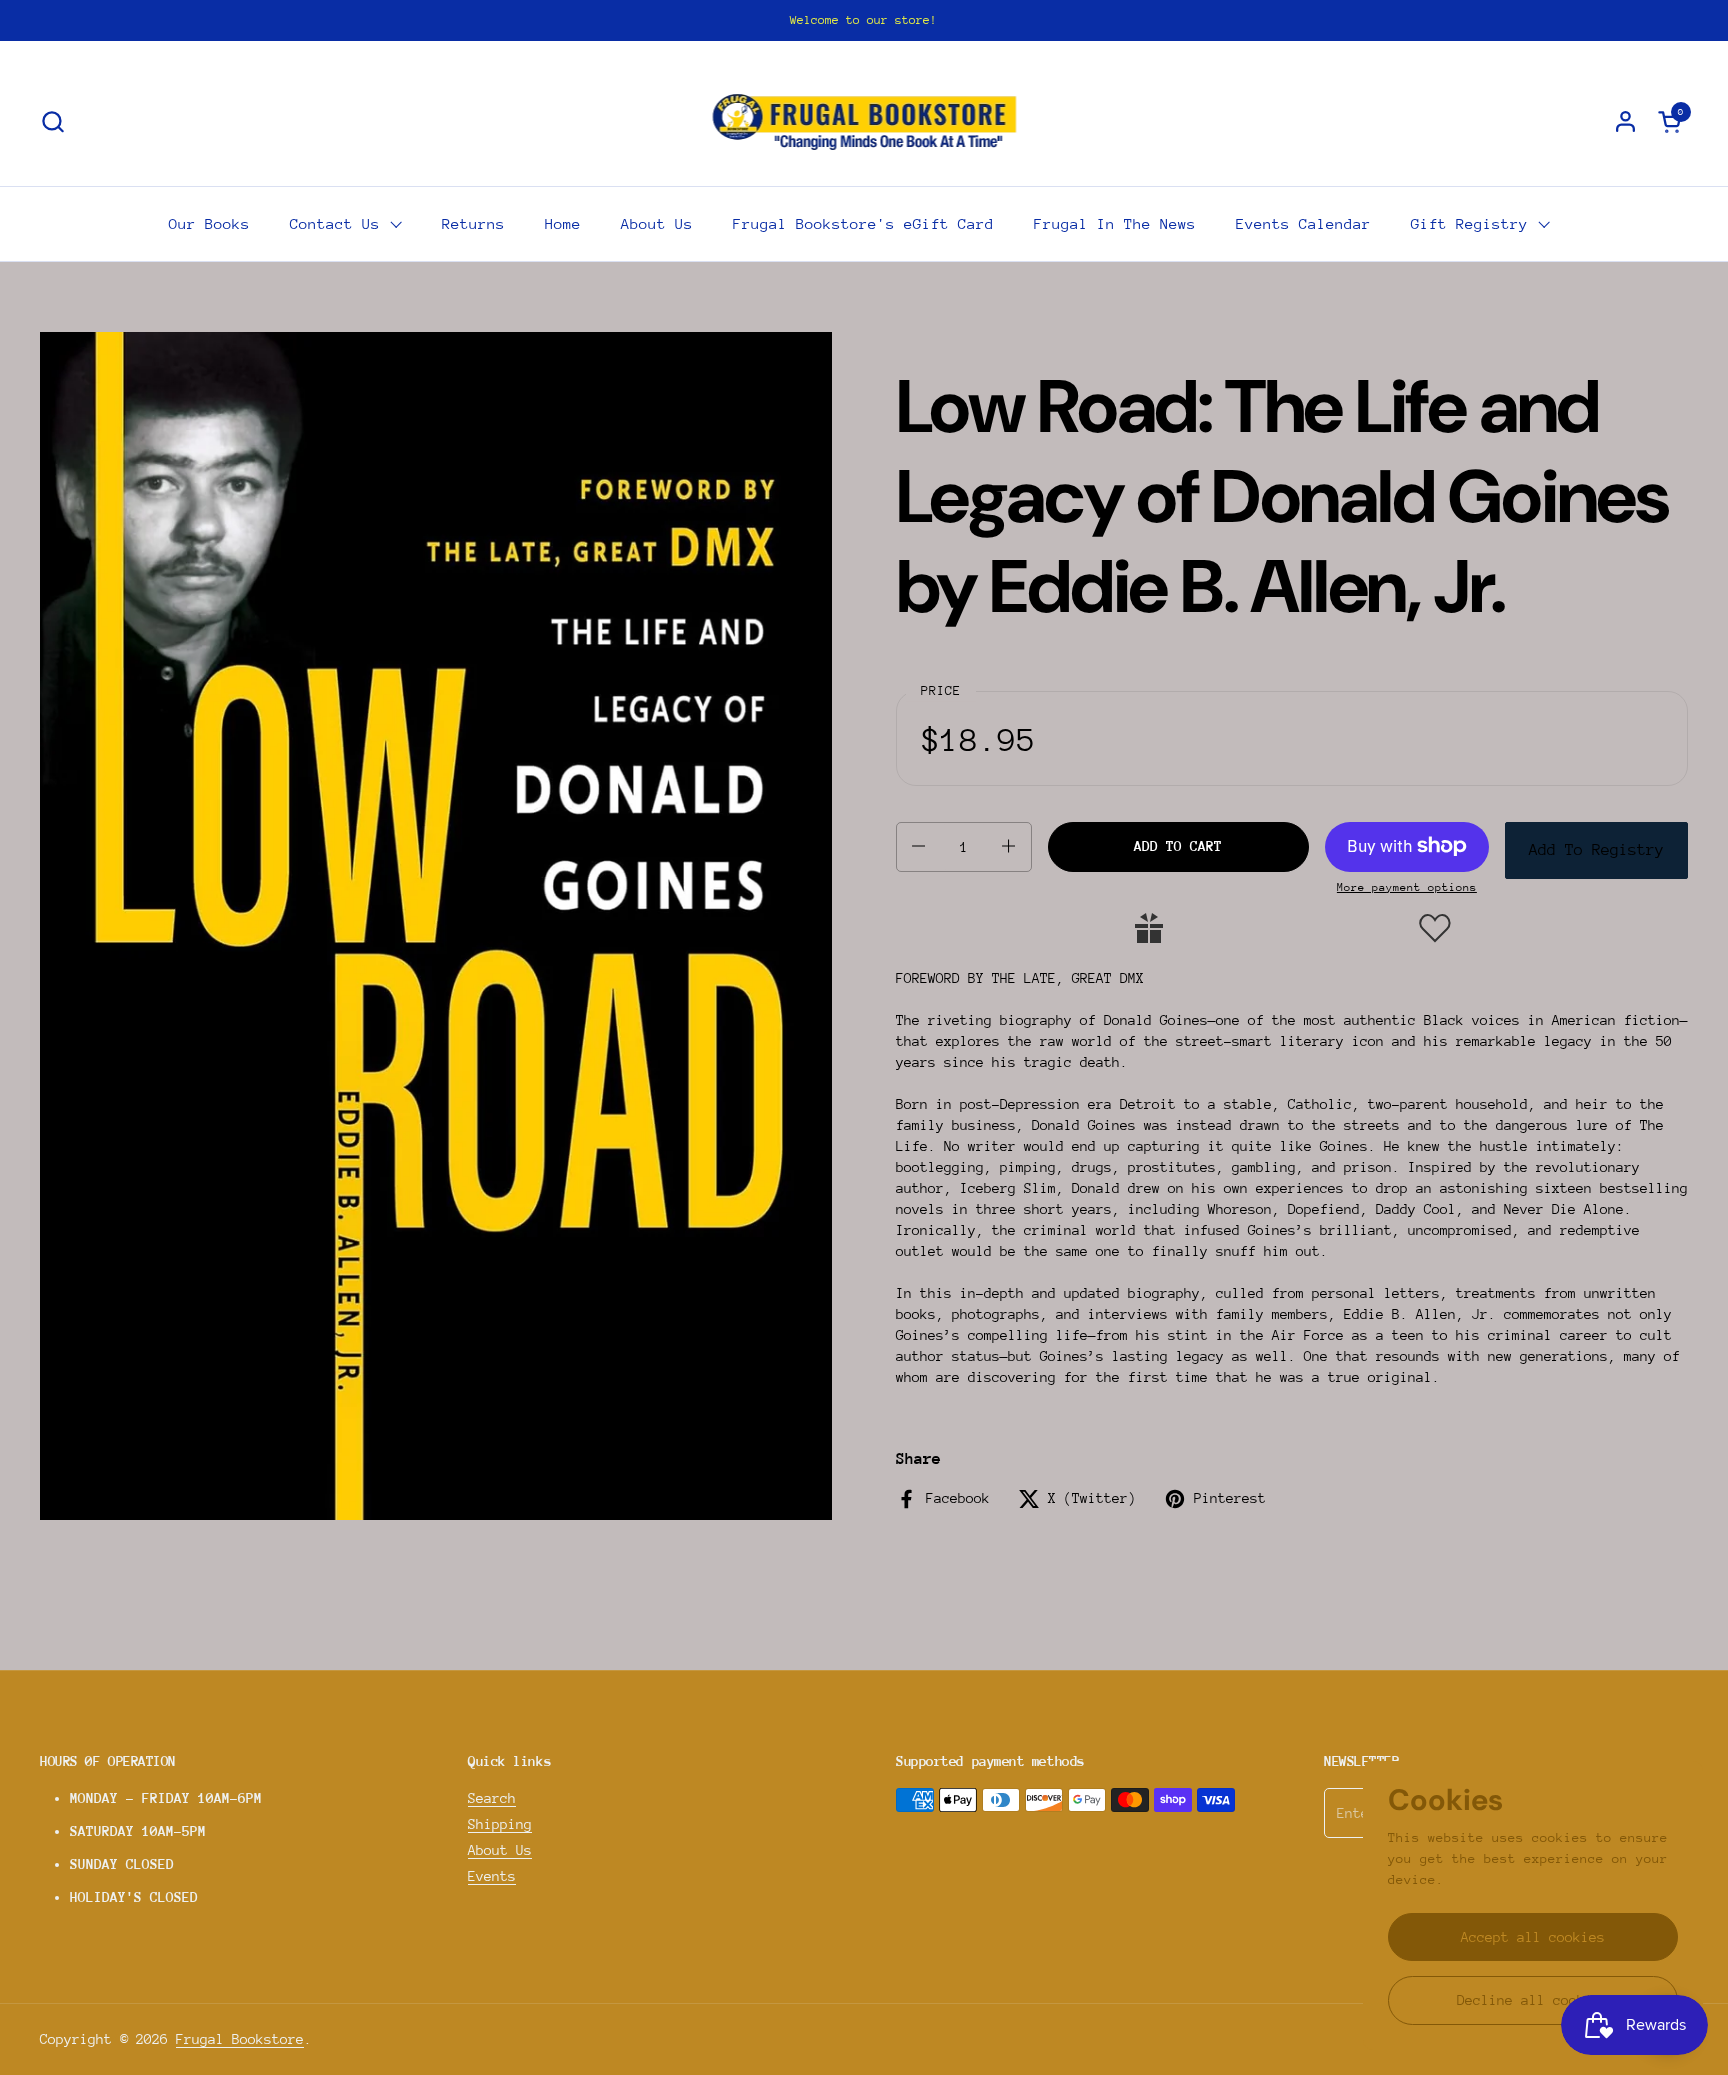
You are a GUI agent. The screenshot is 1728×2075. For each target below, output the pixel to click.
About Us (500, 1850)
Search (492, 1798)
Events (492, 1876)
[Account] (1625, 121)
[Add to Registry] (1149, 928)
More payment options (1407, 886)
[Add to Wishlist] (1435, 928)
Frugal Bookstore (240, 2039)
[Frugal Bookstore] (864, 121)
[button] (52, 121)
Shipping (500, 1824)
